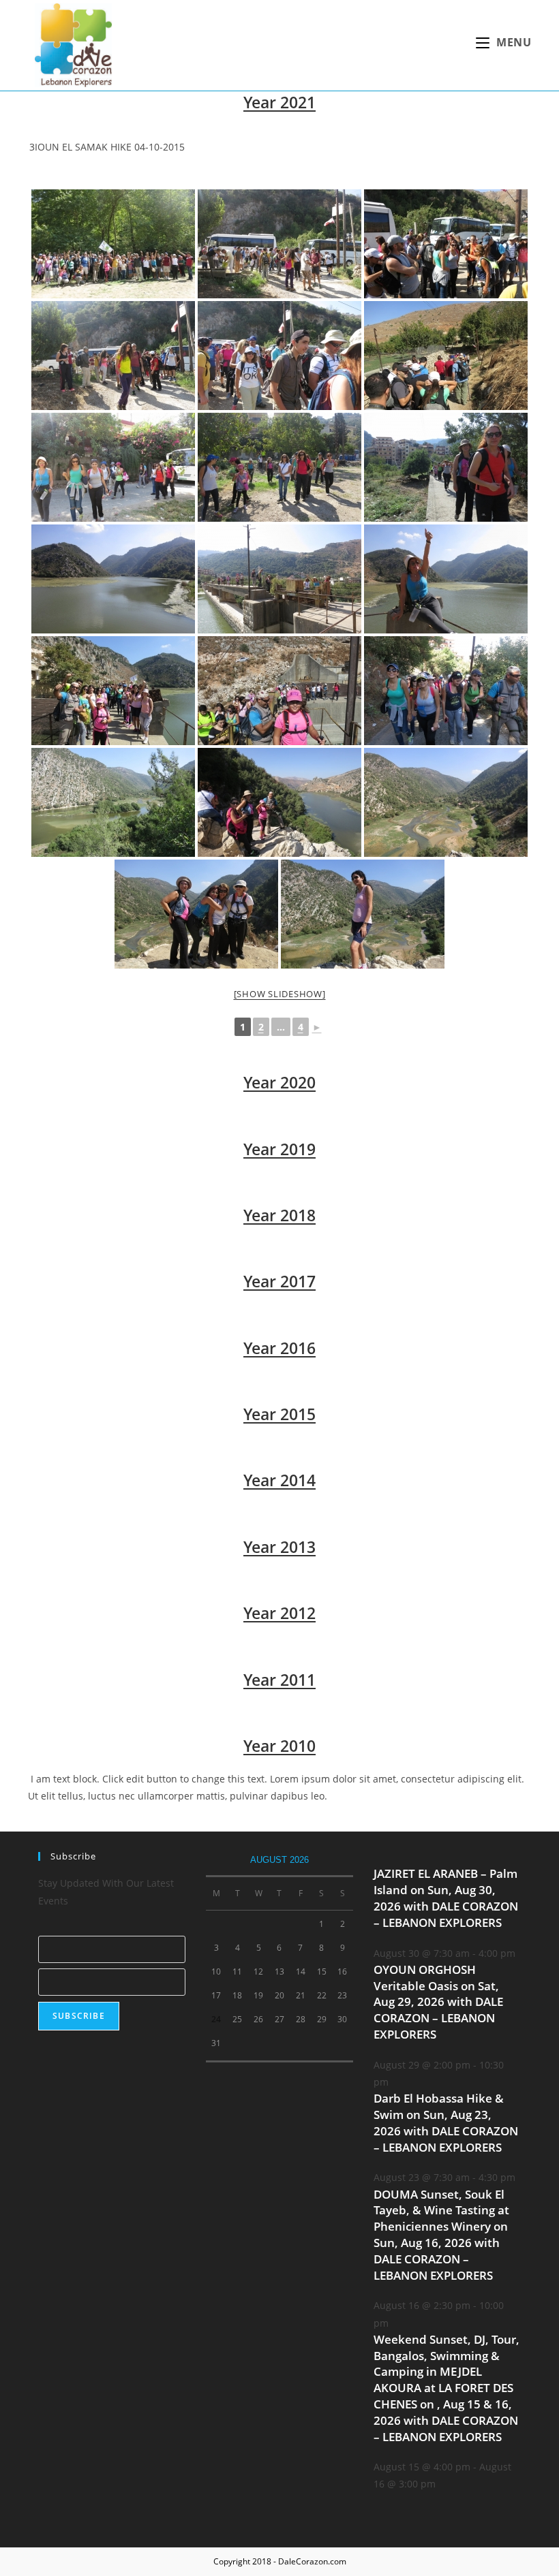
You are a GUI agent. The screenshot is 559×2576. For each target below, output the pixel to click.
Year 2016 (279, 1348)
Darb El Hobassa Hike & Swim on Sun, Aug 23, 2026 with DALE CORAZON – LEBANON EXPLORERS (446, 2122)
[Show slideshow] (280, 994)
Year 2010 (279, 1746)
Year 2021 (279, 102)
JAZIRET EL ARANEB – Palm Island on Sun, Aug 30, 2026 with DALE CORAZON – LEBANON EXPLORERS (446, 1898)
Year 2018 (279, 1215)
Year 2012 (279, 1613)
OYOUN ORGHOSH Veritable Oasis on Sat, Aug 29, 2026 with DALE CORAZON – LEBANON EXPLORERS (438, 2002)
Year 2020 (279, 1082)
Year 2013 (279, 1547)
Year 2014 (279, 1480)
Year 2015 (279, 1414)
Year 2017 (279, 1281)
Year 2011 (279, 1680)
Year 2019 (279, 1149)
